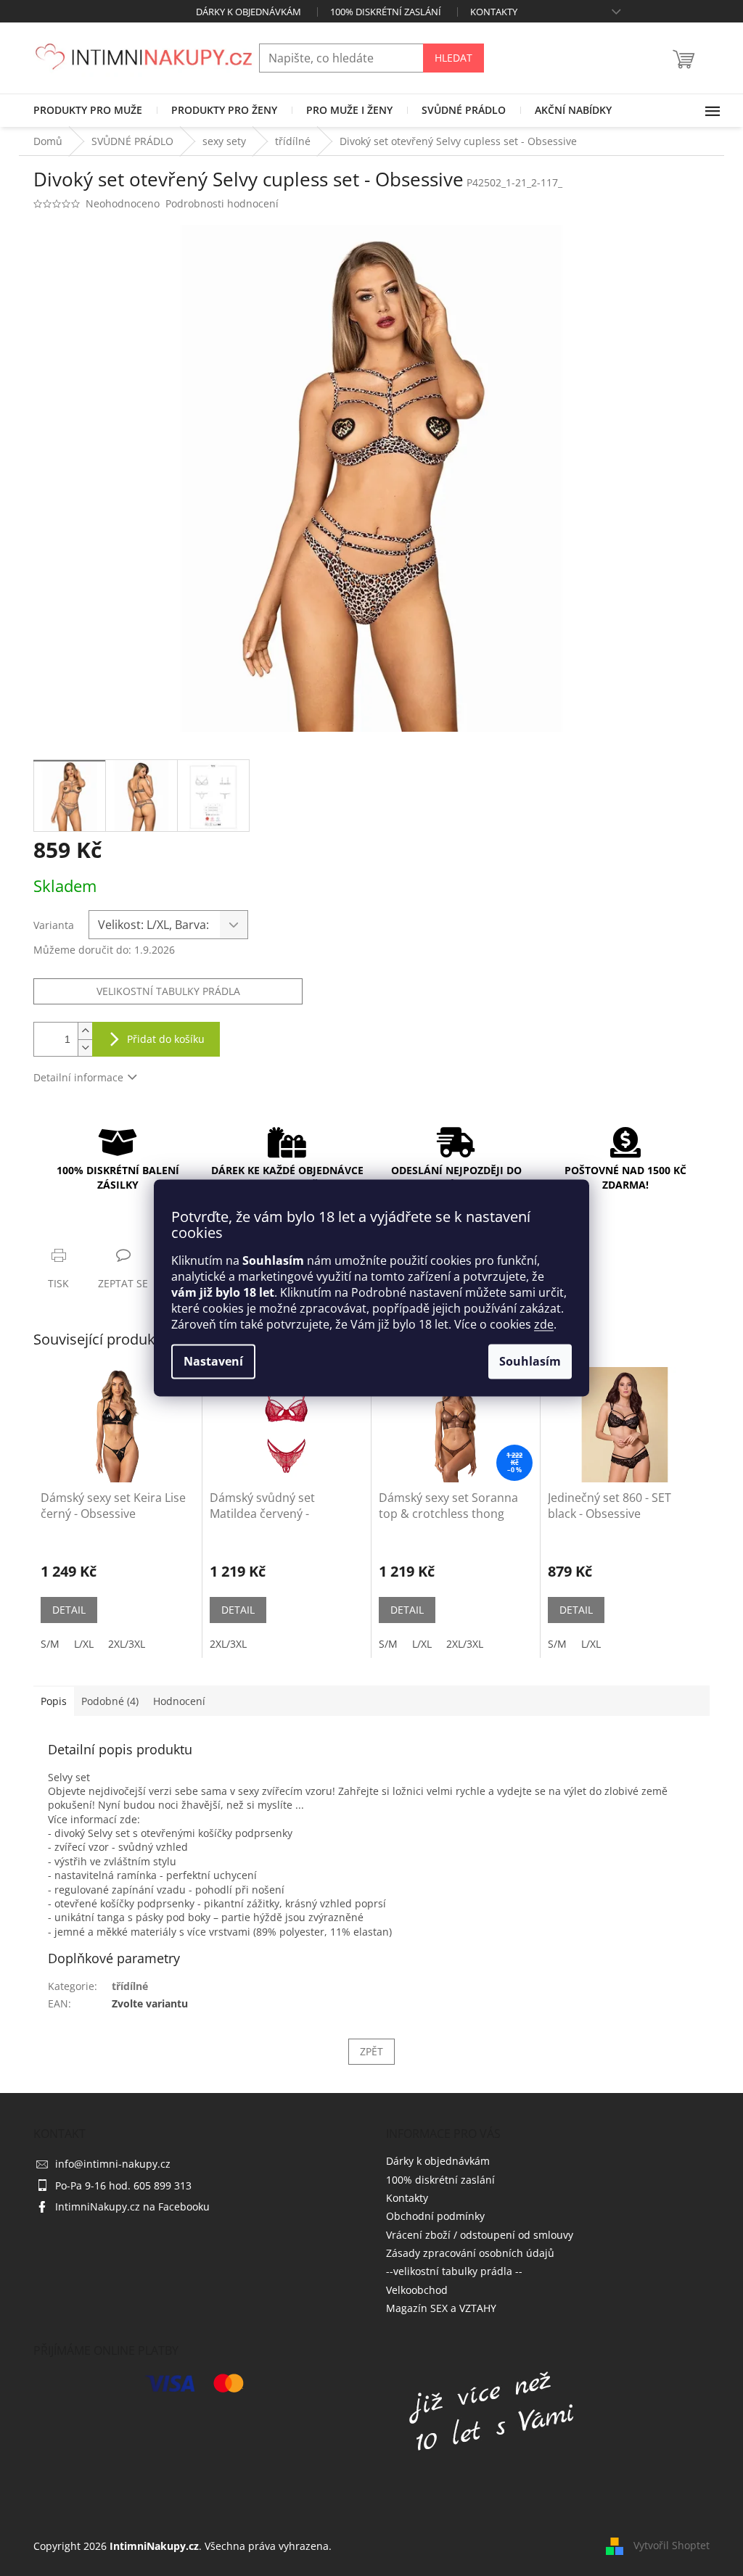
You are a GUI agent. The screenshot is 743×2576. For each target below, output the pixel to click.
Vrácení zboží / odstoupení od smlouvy (480, 2235)
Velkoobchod (417, 2290)
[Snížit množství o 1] (85, 1048)
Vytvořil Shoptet (672, 2545)
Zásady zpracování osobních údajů (470, 2253)
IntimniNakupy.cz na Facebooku (132, 2206)
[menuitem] (88, 110)
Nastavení (213, 1362)
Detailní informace (78, 1077)
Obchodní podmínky (435, 2216)
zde (544, 1325)
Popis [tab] (54, 1701)
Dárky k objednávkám (249, 12)
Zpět (371, 2051)
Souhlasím (530, 1362)
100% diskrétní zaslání (386, 12)
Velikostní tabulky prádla (168, 991)
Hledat (453, 58)
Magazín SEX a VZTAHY (441, 2308)
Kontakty (494, 12)
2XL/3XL (127, 1644)
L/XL (84, 1644)
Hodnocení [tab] (179, 1701)
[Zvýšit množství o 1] (85, 1031)
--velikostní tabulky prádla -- (454, 2271)
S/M (50, 1644)
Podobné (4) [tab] (110, 1701)
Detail (69, 1610)
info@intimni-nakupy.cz (113, 2164)
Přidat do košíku (166, 1039)
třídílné (130, 1986)
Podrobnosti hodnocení (222, 203)
